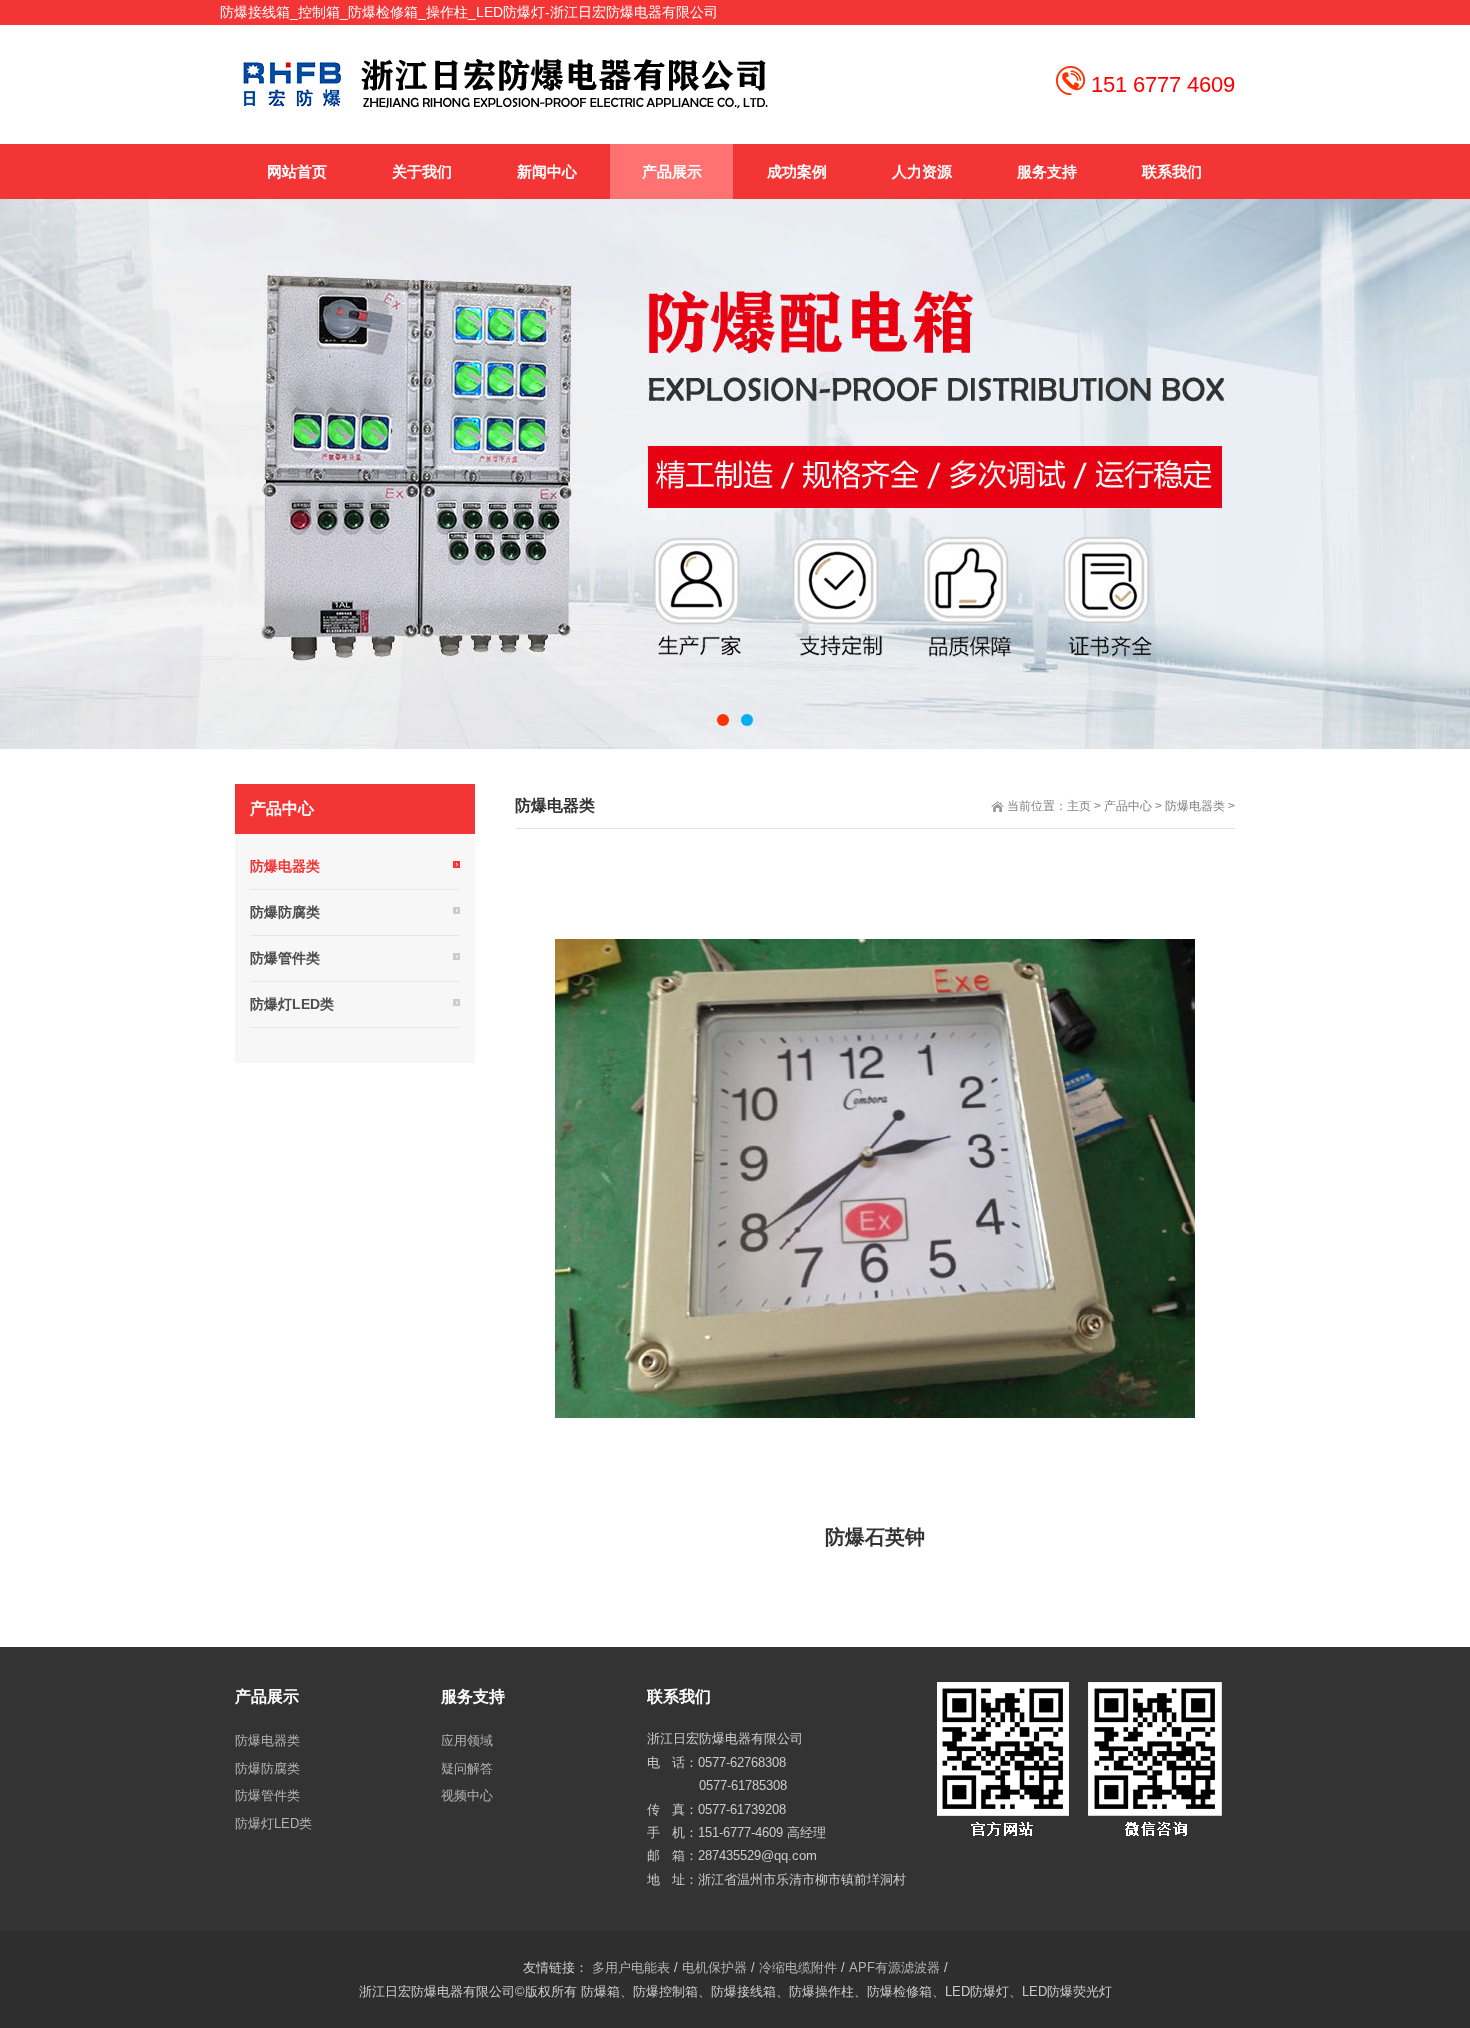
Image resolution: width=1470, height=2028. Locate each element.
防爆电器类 (1195, 806)
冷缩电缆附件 (798, 1967)
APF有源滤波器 (894, 1967)
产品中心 (1128, 806)
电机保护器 (714, 1967)
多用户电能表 (631, 1967)
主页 (1079, 806)
